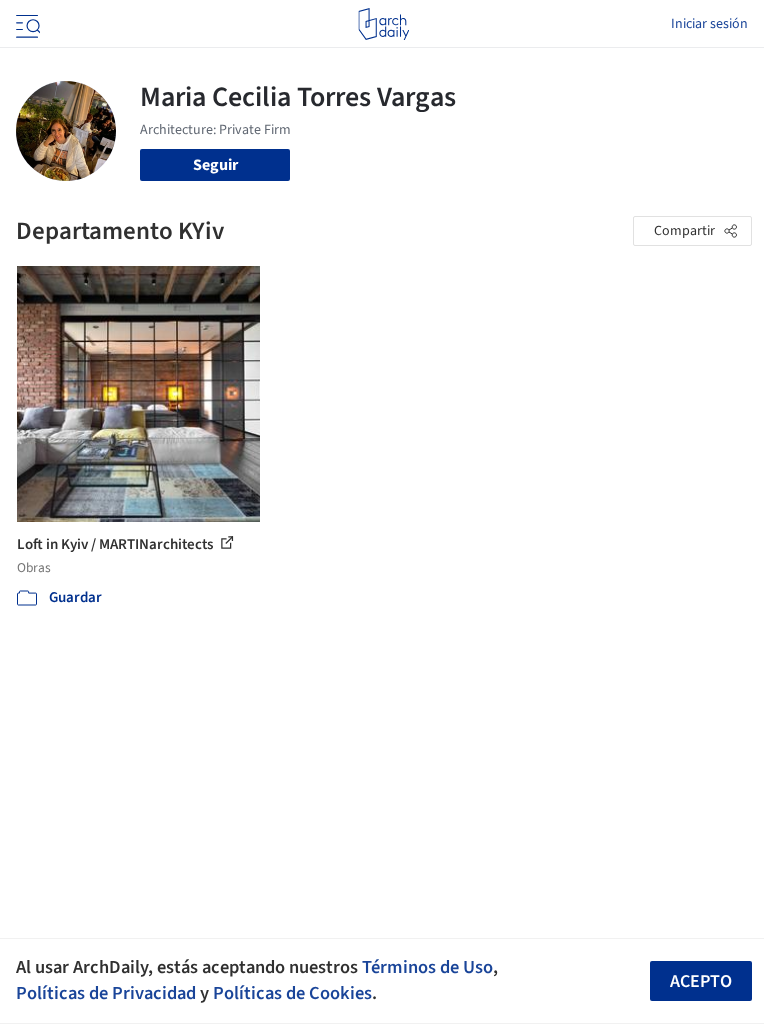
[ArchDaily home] (383, 24)
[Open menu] (26, 24)
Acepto (701, 981)
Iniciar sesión (709, 24)
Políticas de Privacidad (106, 993)
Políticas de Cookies (292, 993)
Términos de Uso (427, 967)
